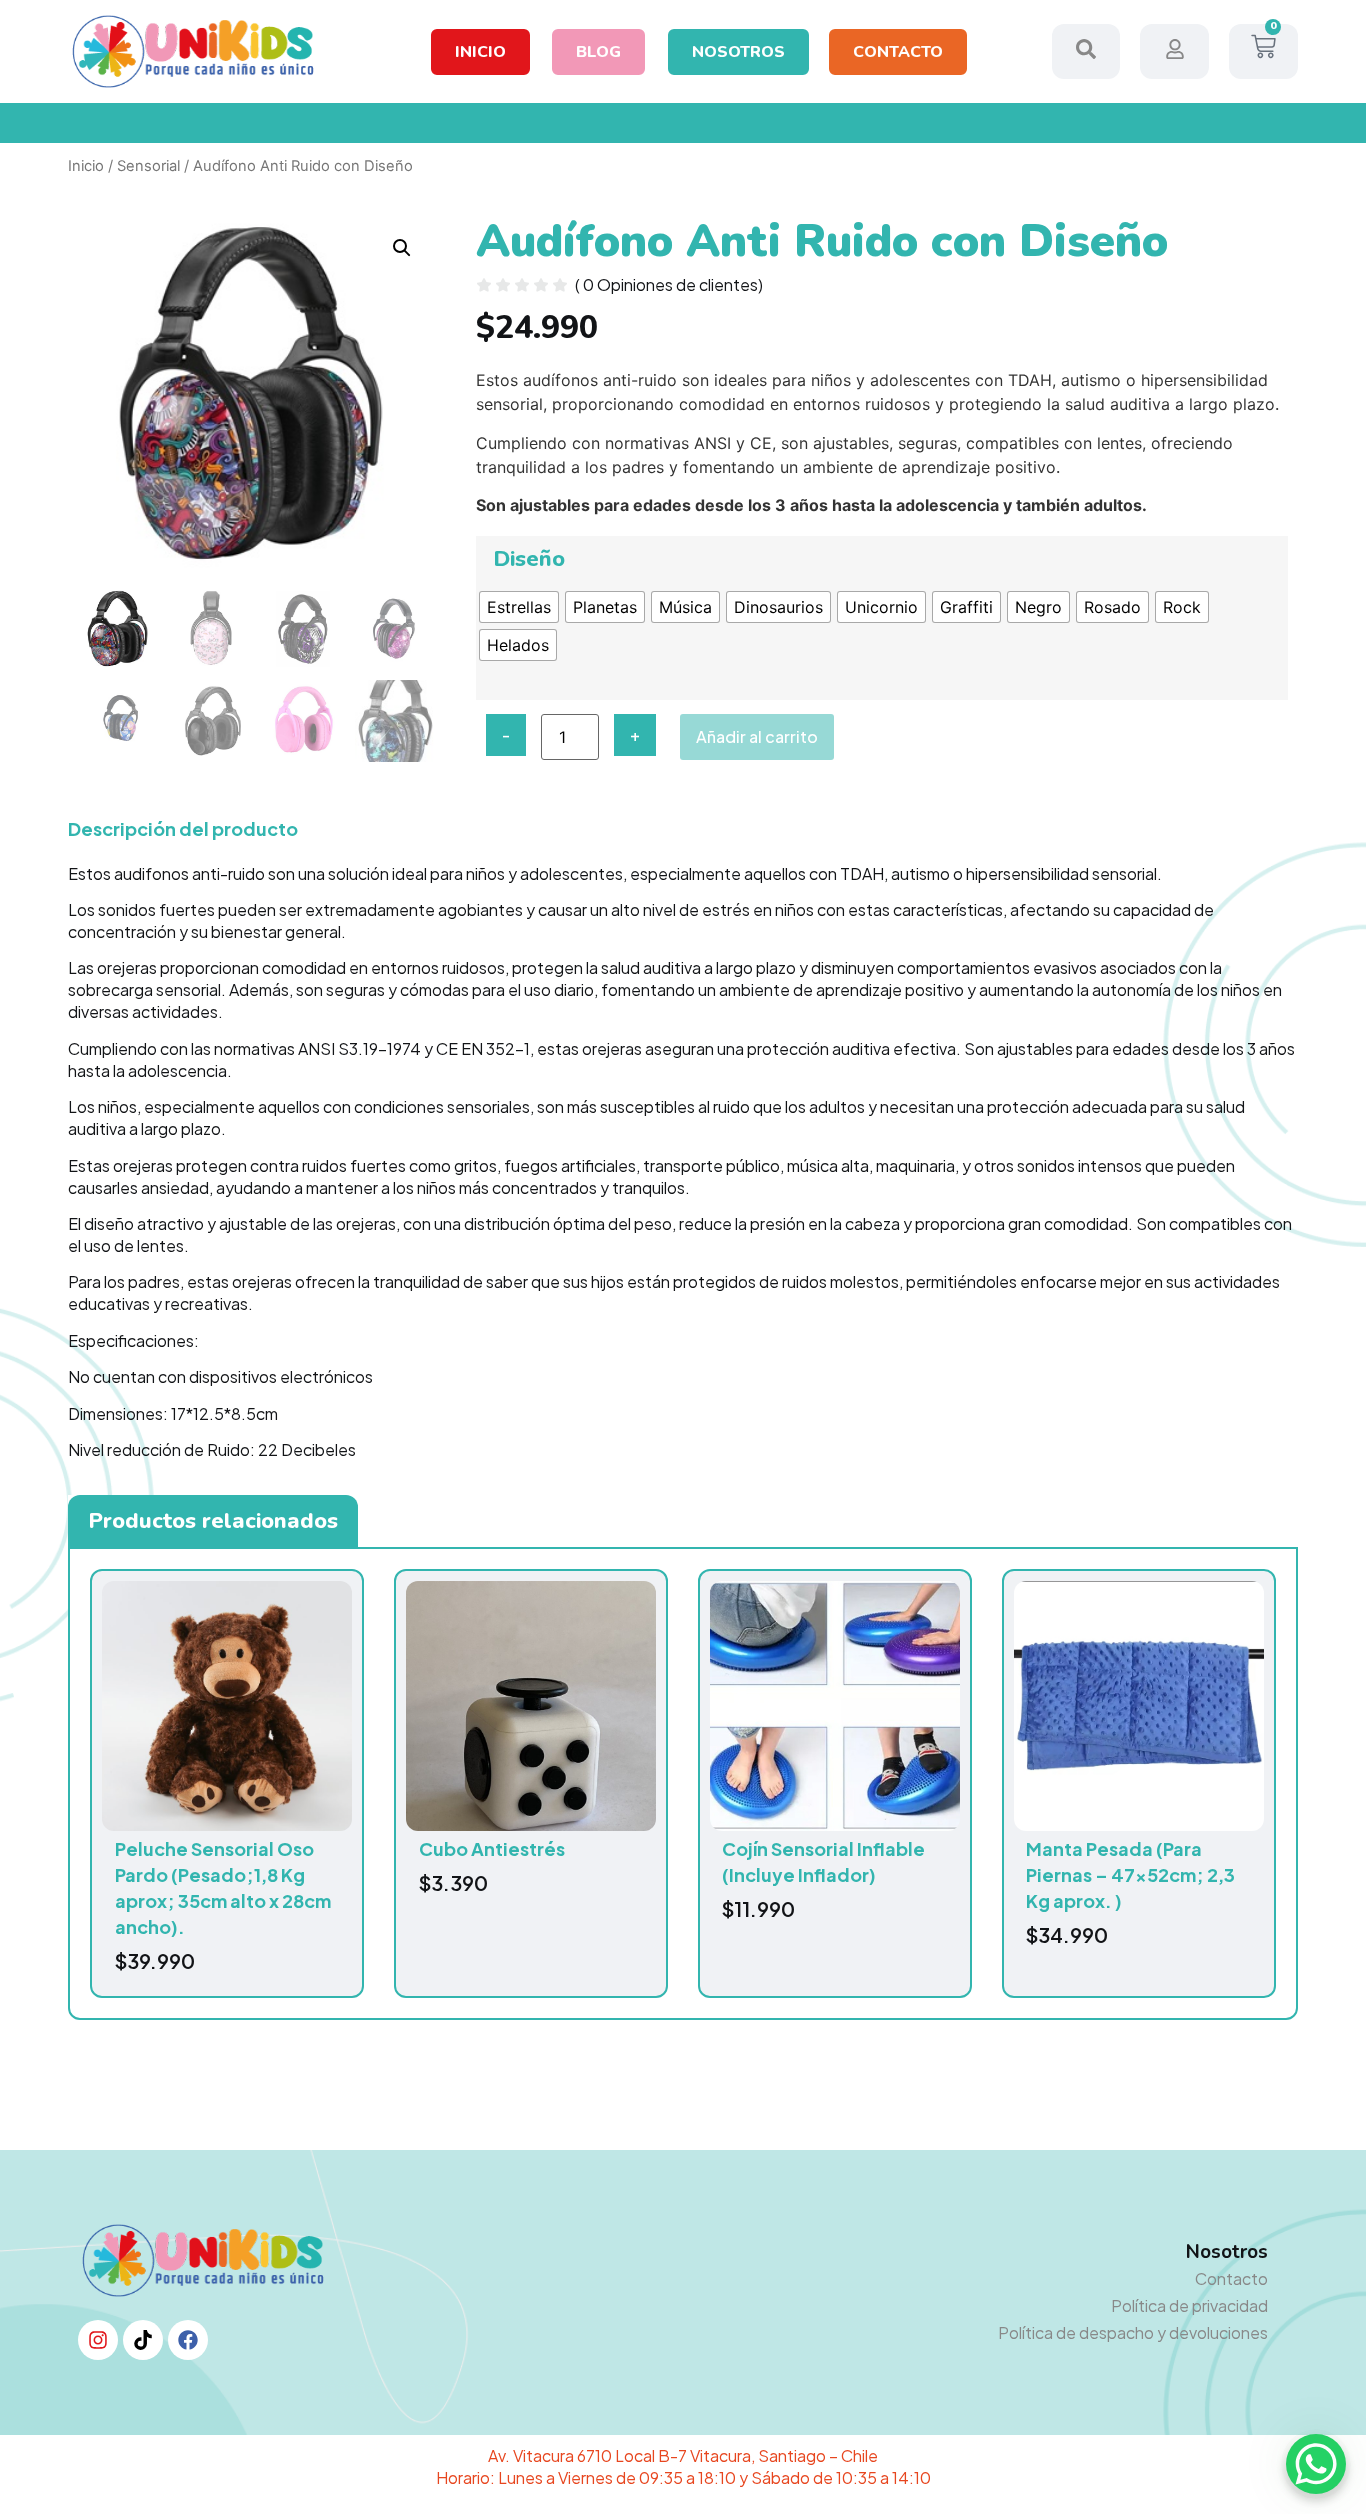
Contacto (1231, 2278)
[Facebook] (188, 2340)
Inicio (86, 166)
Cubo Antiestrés (492, 1848)
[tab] (213, 1521)
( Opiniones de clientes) (669, 284)
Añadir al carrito (757, 736)
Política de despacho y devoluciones (1133, 2332)
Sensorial (148, 166)
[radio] (519, 607)
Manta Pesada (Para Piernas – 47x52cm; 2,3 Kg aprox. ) (1130, 1874)
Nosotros (1227, 2252)
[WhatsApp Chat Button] (1316, 2464)
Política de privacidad (1189, 2305)
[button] (402, 248)
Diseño (529, 559)
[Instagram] (98, 2340)
